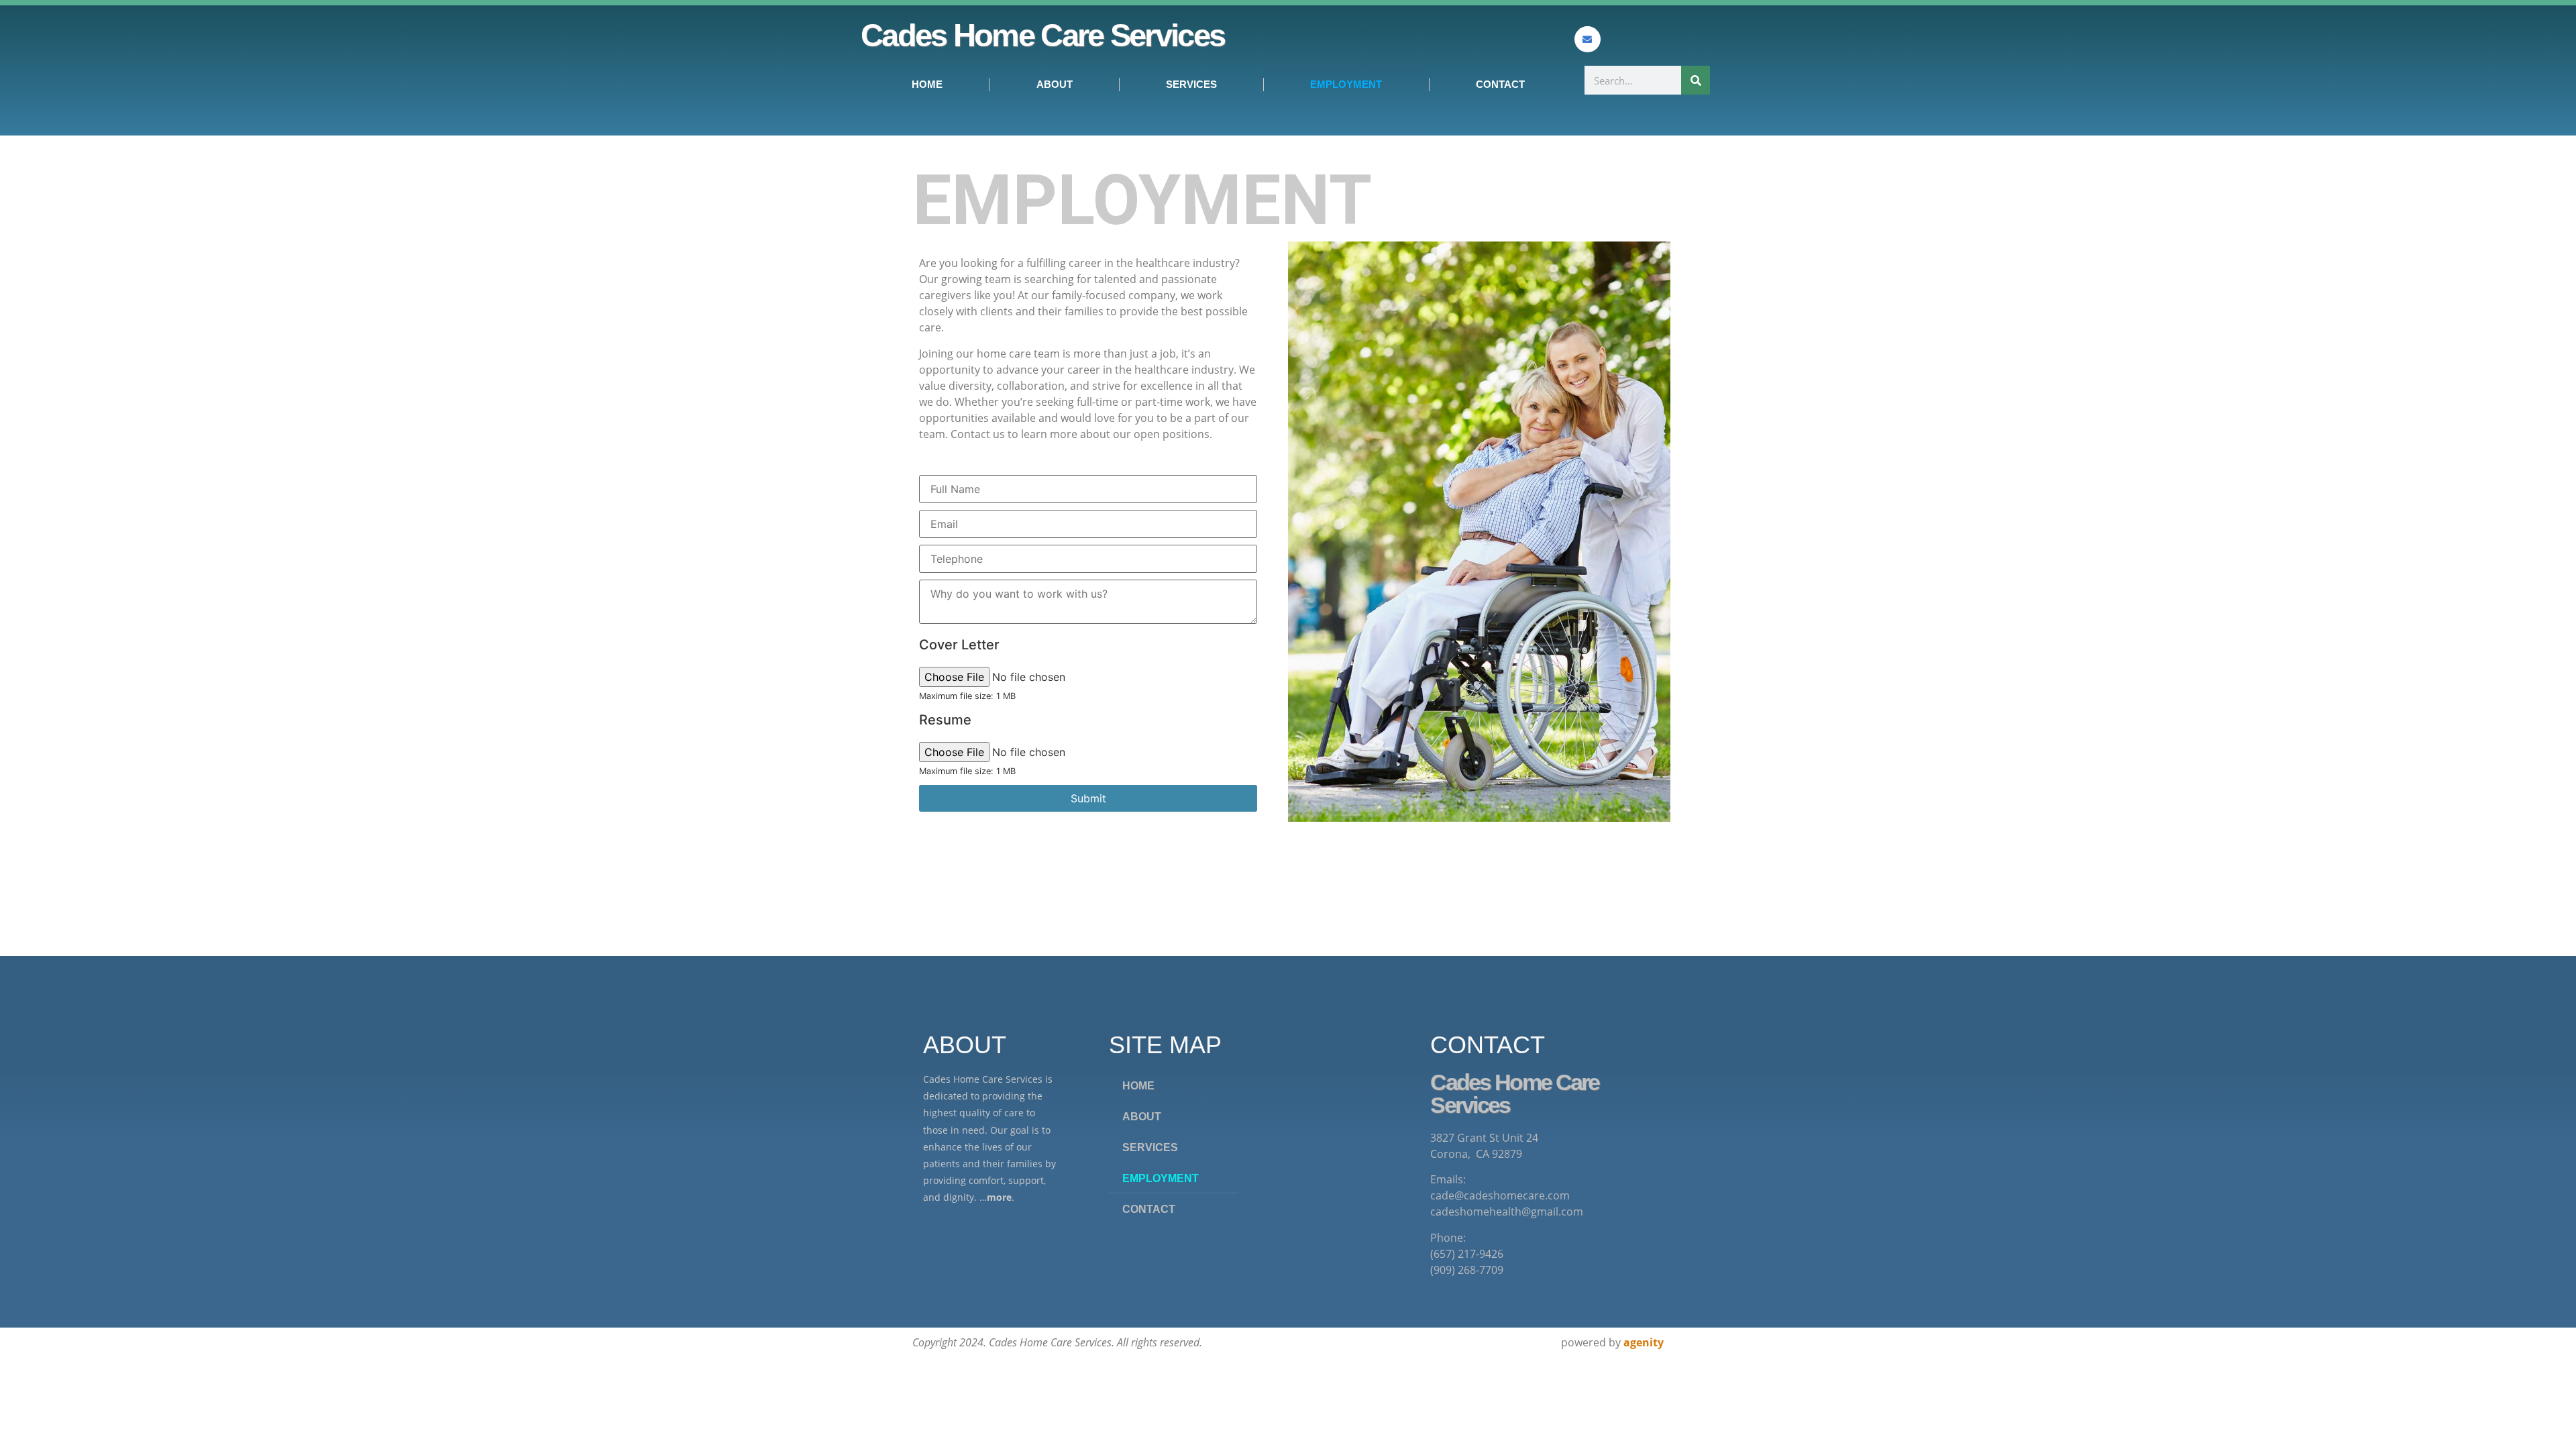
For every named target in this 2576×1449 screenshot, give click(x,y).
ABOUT (1055, 84)
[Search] (1696, 80)
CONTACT (1500, 84)
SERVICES (1191, 84)
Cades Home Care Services (1042, 35)
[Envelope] (1588, 39)
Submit (1088, 798)
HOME (927, 84)
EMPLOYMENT (1346, 84)
